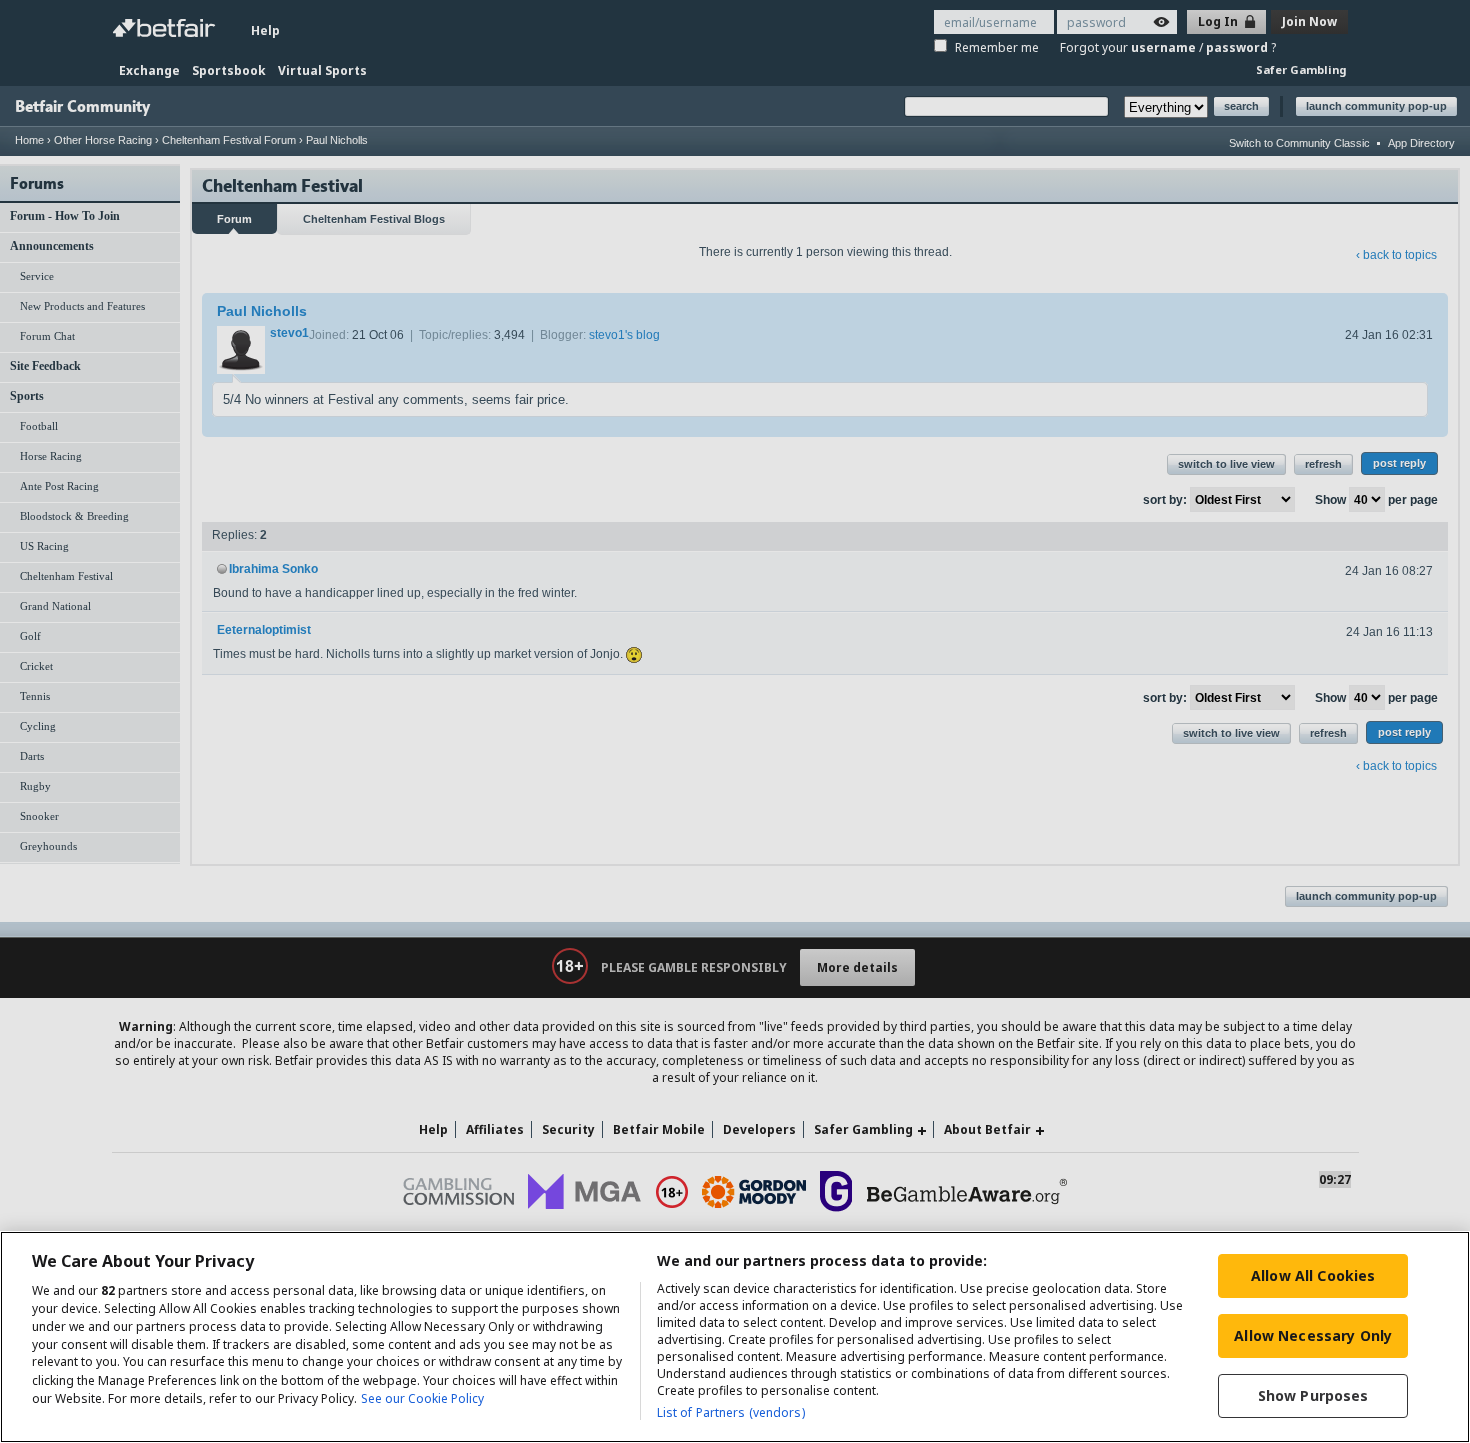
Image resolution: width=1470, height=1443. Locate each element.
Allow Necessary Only (1313, 1335)
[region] (735, 1337)
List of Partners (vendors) (731, 1412)
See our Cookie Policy (422, 1398)
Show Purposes (1313, 1395)
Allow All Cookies (1313, 1275)
